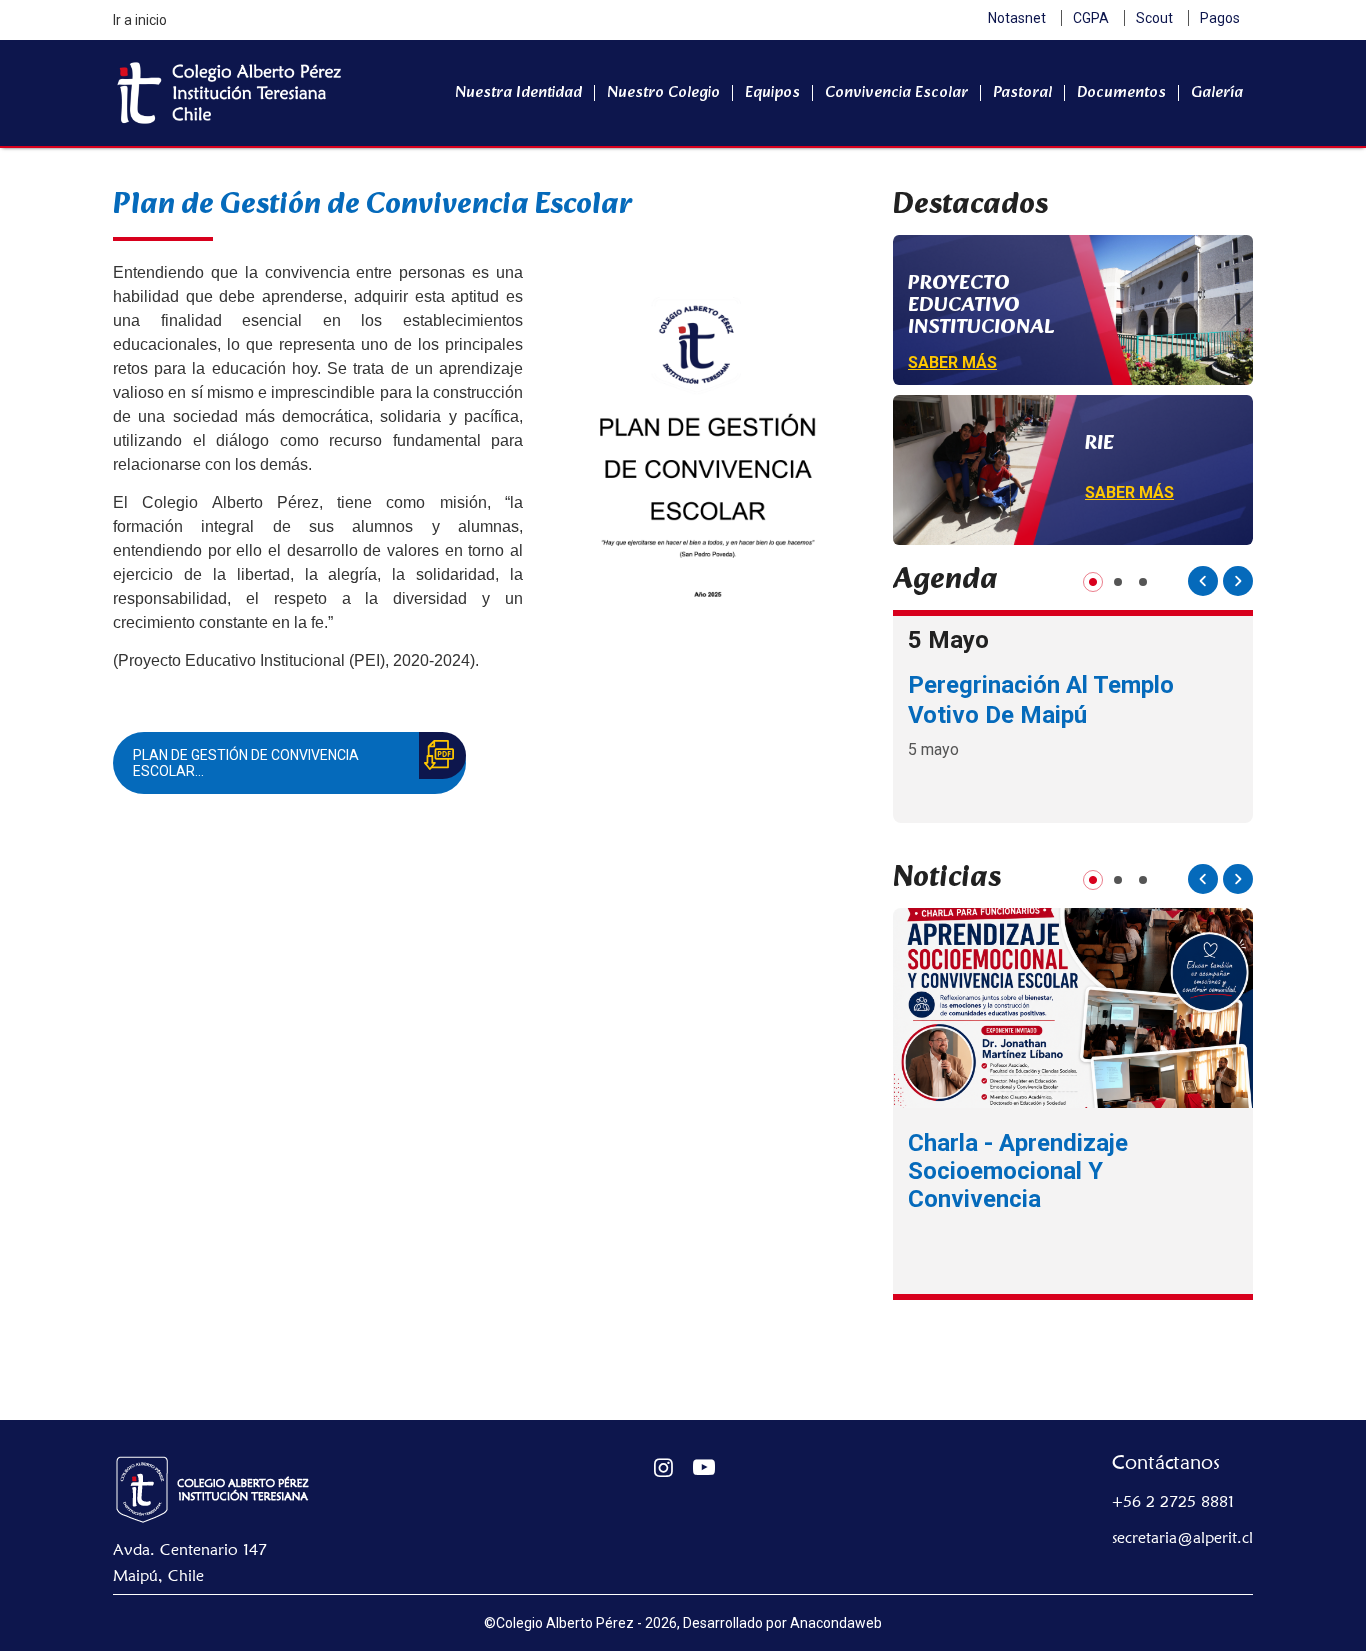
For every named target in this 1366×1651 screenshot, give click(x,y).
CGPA (1091, 18)
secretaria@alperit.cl (1182, 1537)
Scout (1154, 18)
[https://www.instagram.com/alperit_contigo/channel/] (663, 1467)
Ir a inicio (140, 20)
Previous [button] (1203, 581)
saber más (952, 362)
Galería (1217, 92)
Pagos (1220, 18)
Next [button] (1238, 581)
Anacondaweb (836, 1623)
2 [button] (1119, 582)
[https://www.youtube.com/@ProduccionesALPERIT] (704, 1467)
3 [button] (1144, 582)
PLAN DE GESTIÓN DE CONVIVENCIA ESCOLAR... (246, 763)
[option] (1073, 716)
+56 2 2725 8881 (1173, 1501)
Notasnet (1017, 18)
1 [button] (1094, 582)
